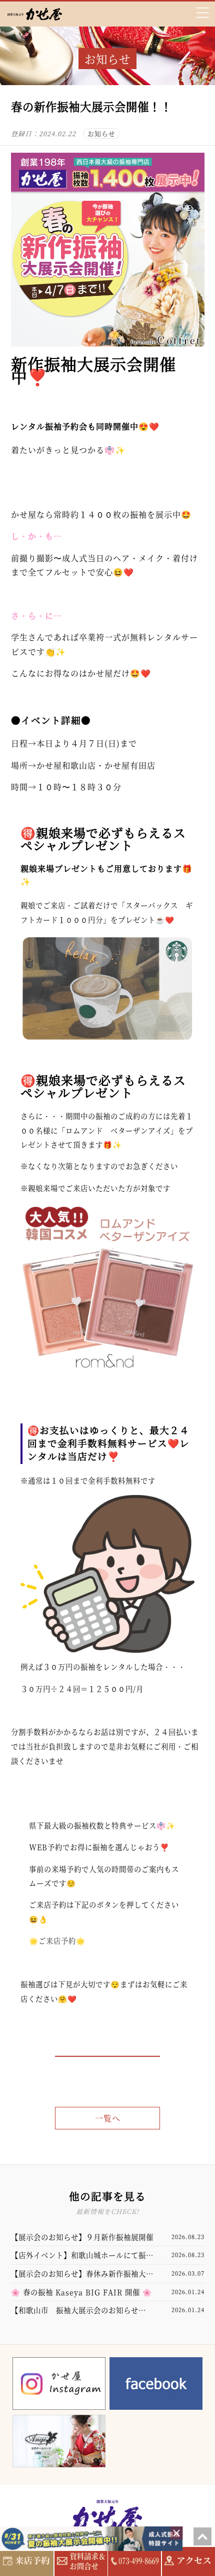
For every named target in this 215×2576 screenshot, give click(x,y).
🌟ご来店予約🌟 (57, 1940)
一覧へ (108, 2118)
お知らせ (101, 133)
